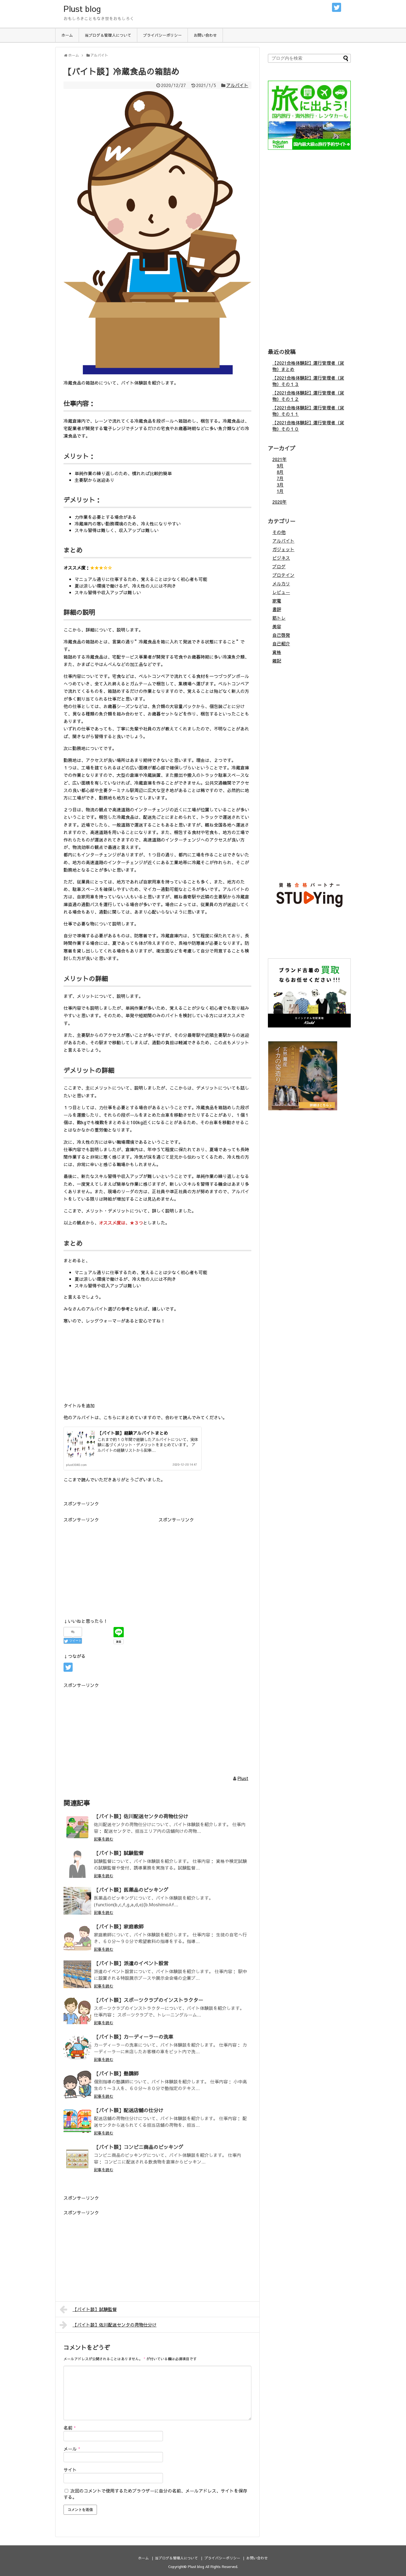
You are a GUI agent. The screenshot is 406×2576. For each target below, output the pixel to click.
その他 (279, 532)
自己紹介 (281, 643)
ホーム (67, 35)
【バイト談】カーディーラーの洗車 (134, 2037)
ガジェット (283, 549)
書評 (277, 609)
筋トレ (279, 618)
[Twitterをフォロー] (337, 7)
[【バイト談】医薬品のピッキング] (77, 1901)
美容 (277, 626)
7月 (280, 478)
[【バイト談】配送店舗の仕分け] (77, 2121)
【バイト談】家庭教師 (119, 1926)
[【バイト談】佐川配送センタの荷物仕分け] (77, 1827)
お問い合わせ (205, 35)
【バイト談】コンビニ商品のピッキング (139, 2147)
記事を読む (104, 1839)
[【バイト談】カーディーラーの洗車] (77, 2048)
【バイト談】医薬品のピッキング (131, 1890)
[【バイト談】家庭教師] (77, 1938)
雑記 (277, 661)
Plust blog (82, 8)
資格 (277, 652)
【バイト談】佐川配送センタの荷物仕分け (141, 1816)
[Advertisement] (110, 1562)
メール (72, 2449)
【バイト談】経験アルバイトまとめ (133, 1433)
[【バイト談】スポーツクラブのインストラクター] (77, 2011)
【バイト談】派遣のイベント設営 (131, 1963)
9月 (280, 466)
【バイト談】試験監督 (119, 1853)
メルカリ (281, 583)
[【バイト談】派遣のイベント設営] (77, 1974)
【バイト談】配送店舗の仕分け (129, 2110)
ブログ (279, 566)
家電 (277, 601)
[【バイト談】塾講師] (77, 2085)
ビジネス (281, 558)
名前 (70, 2428)
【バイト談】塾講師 (116, 2073)
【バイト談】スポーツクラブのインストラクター (149, 2000)
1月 (280, 491)
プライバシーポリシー (162, 35)
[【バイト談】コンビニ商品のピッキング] (77, 2158)
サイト (70, 2470)
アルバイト (237, 85)
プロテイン (283, 575)
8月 (280, 472)
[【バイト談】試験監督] (77, 1864)
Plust (243, 1778)
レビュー (281, 592)
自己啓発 (281, 635)
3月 (280, 485)
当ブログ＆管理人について (108, 35)
